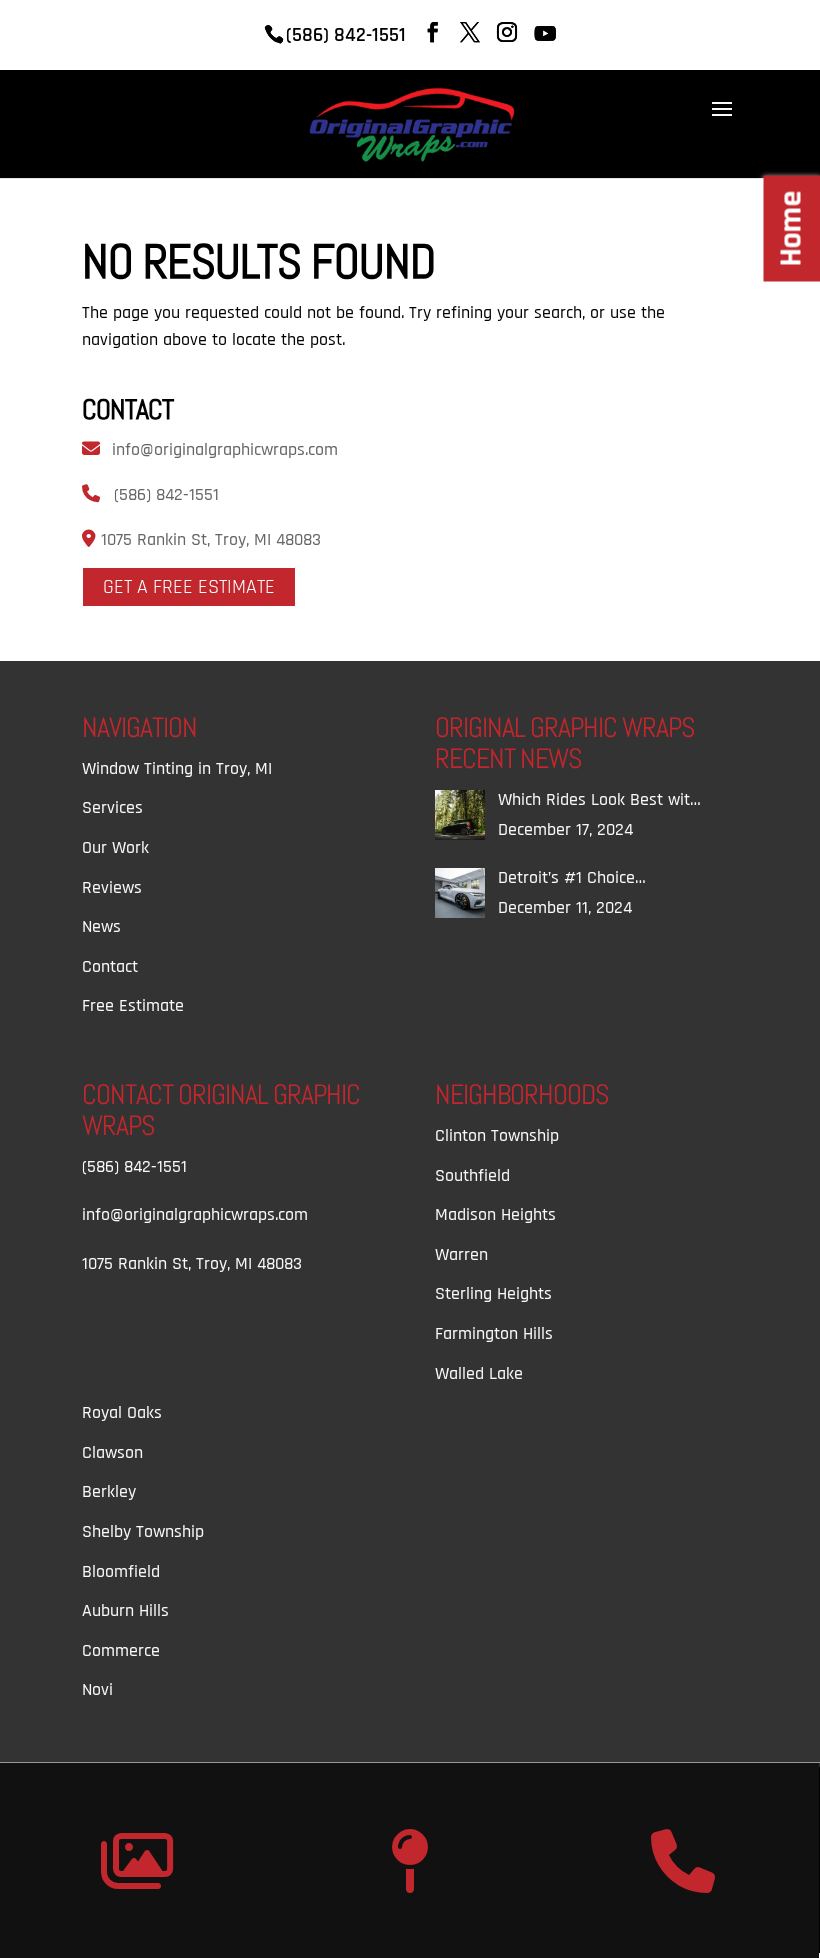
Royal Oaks (122, 1412)
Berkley (109, 1491)
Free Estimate (133, 1005)
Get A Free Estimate (189, 587)
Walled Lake (479, 1373)
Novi (97, 1689)
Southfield (472, 1175)
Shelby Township (143, 1531)
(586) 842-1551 (166, 494)
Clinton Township (497, 1135)
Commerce (121, 1650)
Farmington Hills (494, 1333)
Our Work (115, 847)
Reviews (112, 887)
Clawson (112, 1452)
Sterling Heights (493, 1293)
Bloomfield (121, 1571)
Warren (461, 1254)
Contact (110, 966)
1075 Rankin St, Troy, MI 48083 (208, 539)
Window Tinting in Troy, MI (177, 768)
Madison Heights (495, 1214)
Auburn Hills (125, 1610)
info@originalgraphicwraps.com (225, 449)
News (101, 926)
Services (112, 807)
